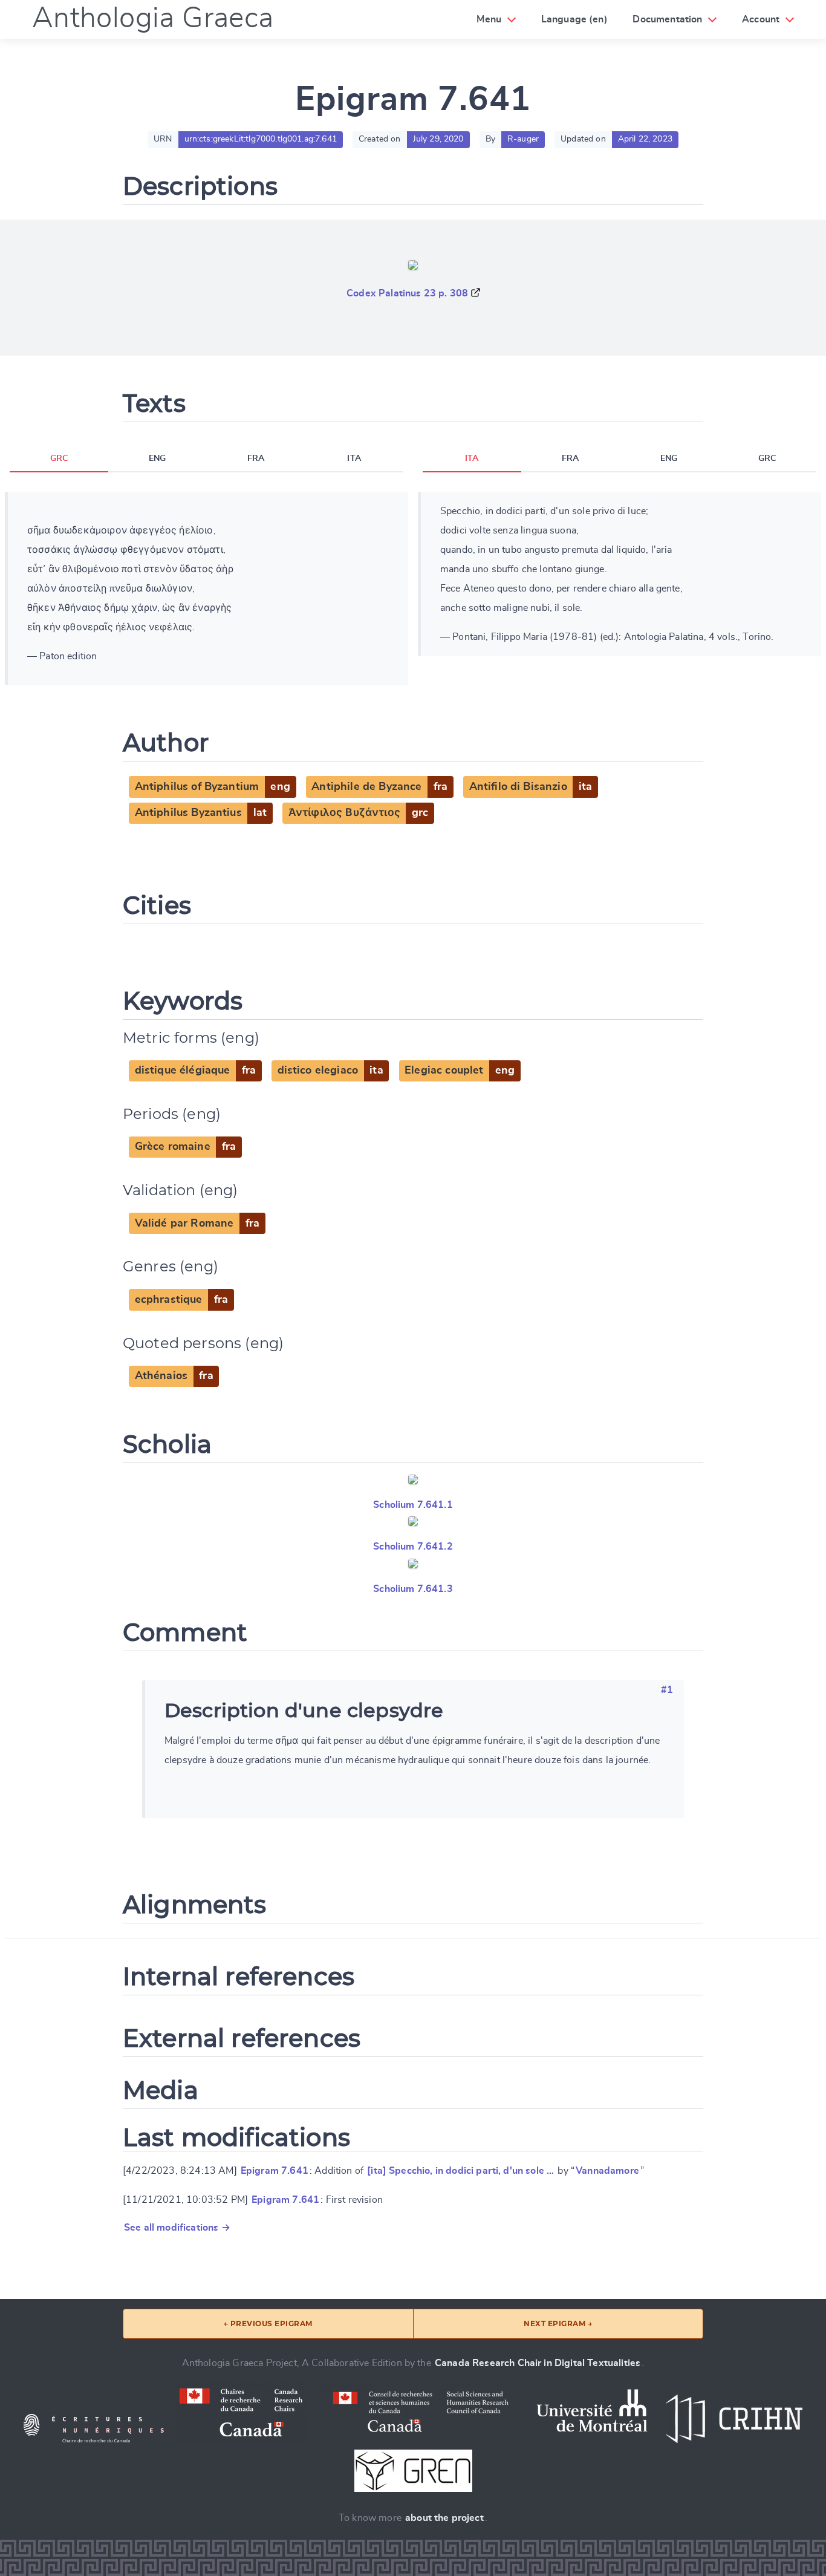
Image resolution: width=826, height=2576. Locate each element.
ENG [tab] (157, 458)
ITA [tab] (354, 458)
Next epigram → (558, 2323)
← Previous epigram (268, 2323)
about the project (444, 2518)
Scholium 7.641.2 (413, 1547)
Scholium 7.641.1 (413, 1505)
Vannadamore (607, 2171)
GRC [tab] (59, 458)
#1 (667, 1690)
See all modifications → (177, 2228)
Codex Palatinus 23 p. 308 (407, 293)
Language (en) (574, 19)
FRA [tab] (256, 458)
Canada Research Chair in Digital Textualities (538, 2363)
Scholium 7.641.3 (413, 1589)
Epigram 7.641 (275, 2171)
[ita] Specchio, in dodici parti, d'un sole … (460, 2171)
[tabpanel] (207, 589)
